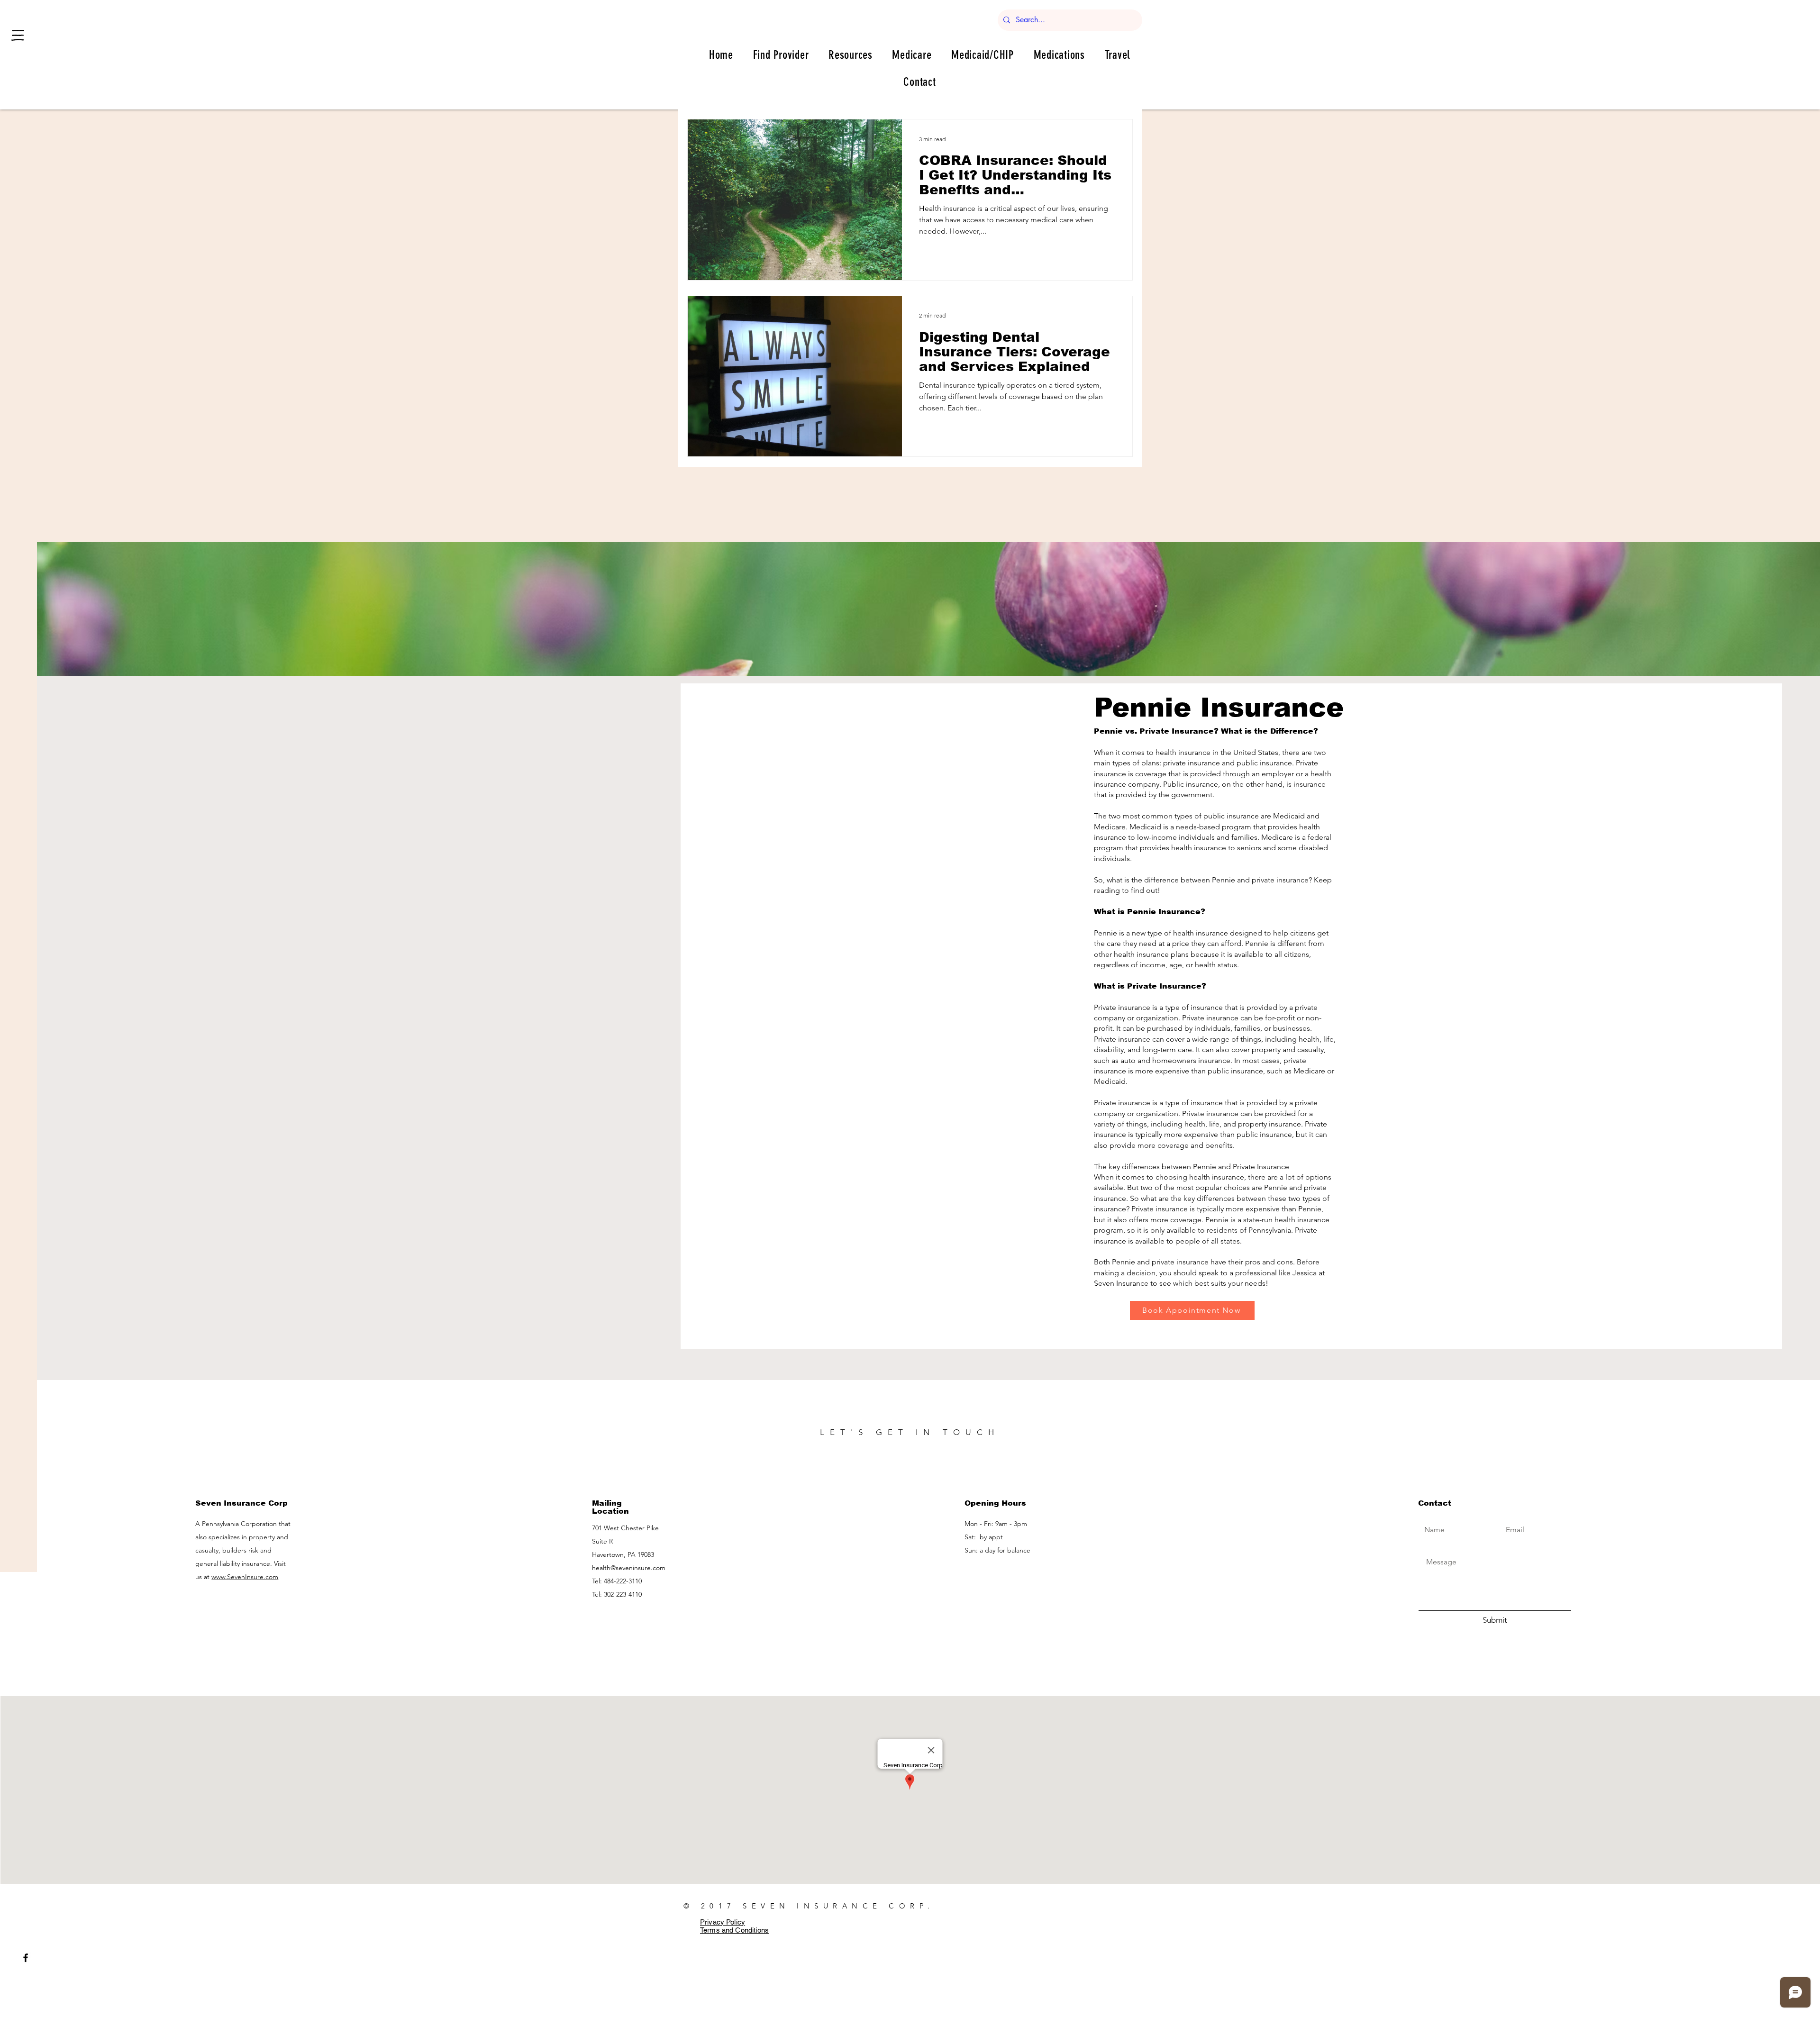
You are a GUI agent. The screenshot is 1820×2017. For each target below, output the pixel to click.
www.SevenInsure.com (245, 1577)
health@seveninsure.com (629, 1568)
